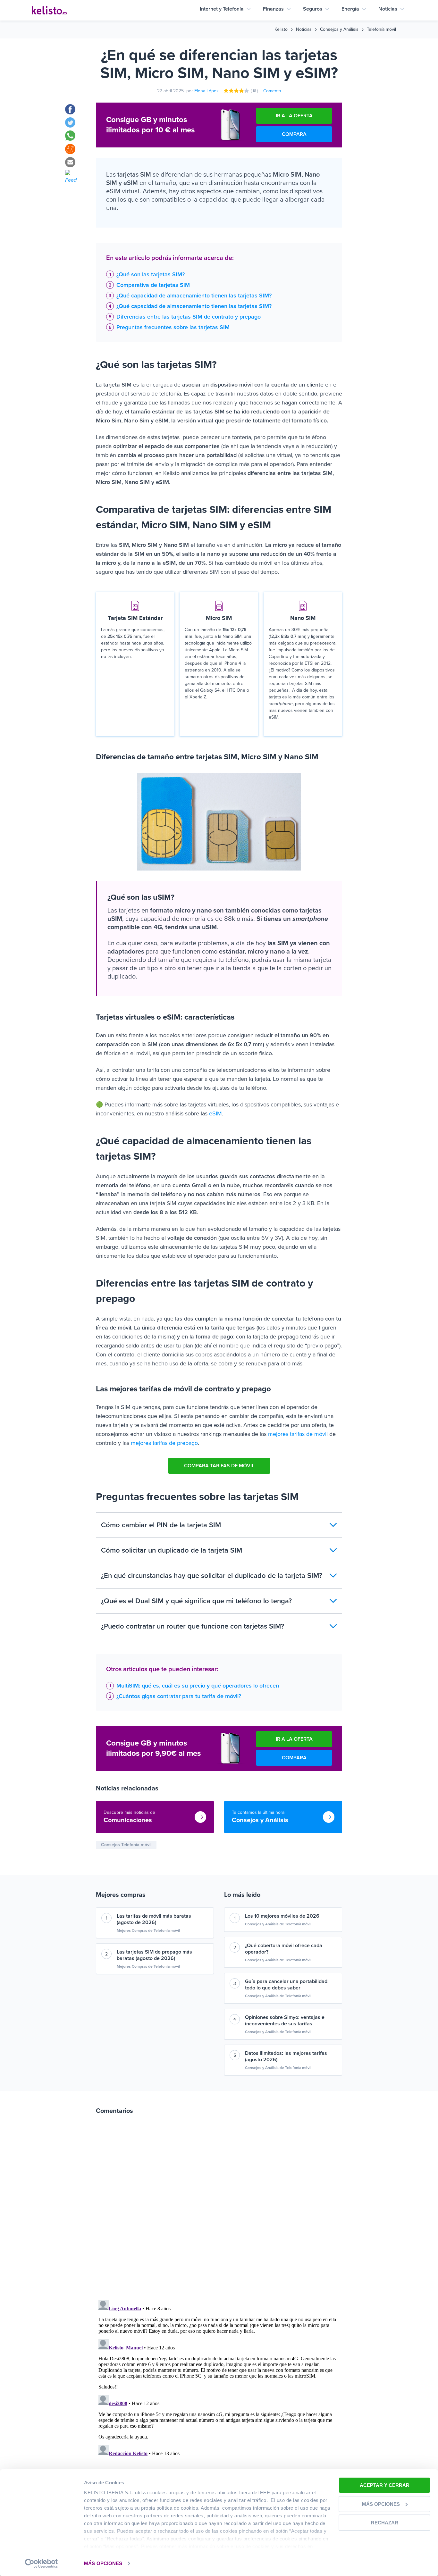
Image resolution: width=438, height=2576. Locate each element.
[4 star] (242, 91)
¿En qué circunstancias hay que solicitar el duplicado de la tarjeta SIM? (212, 1576)
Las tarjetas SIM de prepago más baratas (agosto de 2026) (154, 1955)
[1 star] (226, 91)
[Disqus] (219, 2211)
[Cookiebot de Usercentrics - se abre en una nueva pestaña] (42, 2563)
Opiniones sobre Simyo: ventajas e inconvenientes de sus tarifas (285, 2021)
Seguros (313, 9)
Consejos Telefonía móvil (126, 1845)
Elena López (206, 91)
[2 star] (232, 91)
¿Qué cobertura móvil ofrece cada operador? (284, 1949)
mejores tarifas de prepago (164, 1443)
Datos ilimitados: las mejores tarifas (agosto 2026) (286, 2056)
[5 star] (247, 91)
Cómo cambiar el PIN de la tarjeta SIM (161, 1525)
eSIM (215, 1113)
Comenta (272, 91)
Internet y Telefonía (222, 9)
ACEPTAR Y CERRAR (385, 2485)
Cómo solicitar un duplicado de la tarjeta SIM (172, 1550)
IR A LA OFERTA (294, 116)
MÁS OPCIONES (103, 2563)
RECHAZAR (385, 2523)
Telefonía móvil (381, 29)
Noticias (388, 9)
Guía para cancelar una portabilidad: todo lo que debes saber (287, 1985)
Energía (350, 9)
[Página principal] (49, 10)
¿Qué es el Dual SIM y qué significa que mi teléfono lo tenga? (196, 1601)
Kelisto (281, 29)
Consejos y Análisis (339, 29)
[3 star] (237, 91)
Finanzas (273, 9)
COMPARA (294, 134)
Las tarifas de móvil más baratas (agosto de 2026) (154, 1919)
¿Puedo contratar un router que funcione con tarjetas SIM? (193, 1626)
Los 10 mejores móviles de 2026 (282, 1916)
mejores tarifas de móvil (297, 1434)
